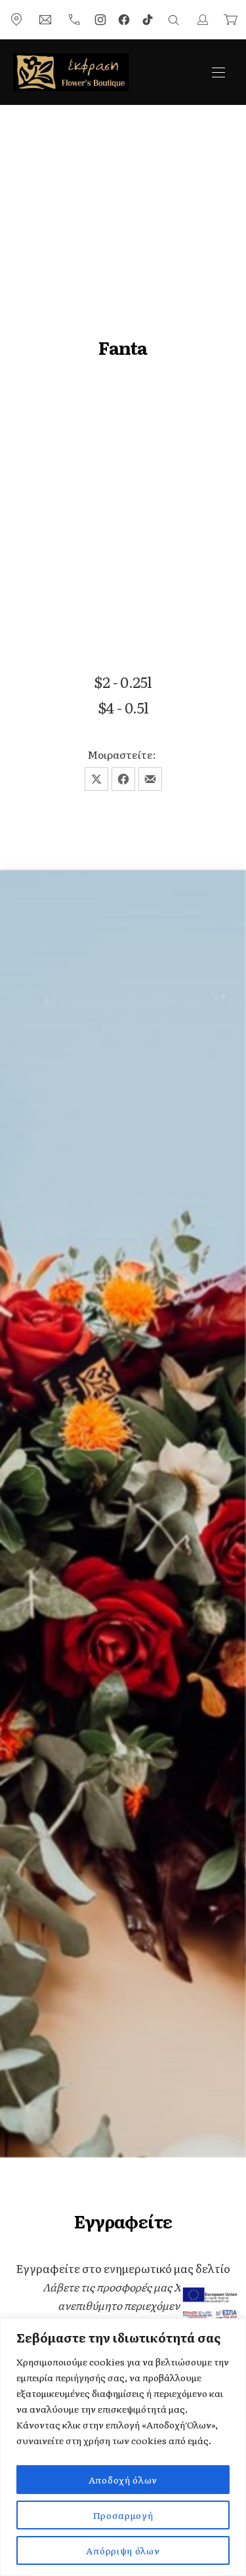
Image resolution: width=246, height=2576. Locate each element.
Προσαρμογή (123, 2515)
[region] (123, 2447)
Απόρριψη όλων (123, 2550)
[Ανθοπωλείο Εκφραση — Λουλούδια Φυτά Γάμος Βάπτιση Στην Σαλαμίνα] (71, 72)
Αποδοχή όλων (123, 2480)
